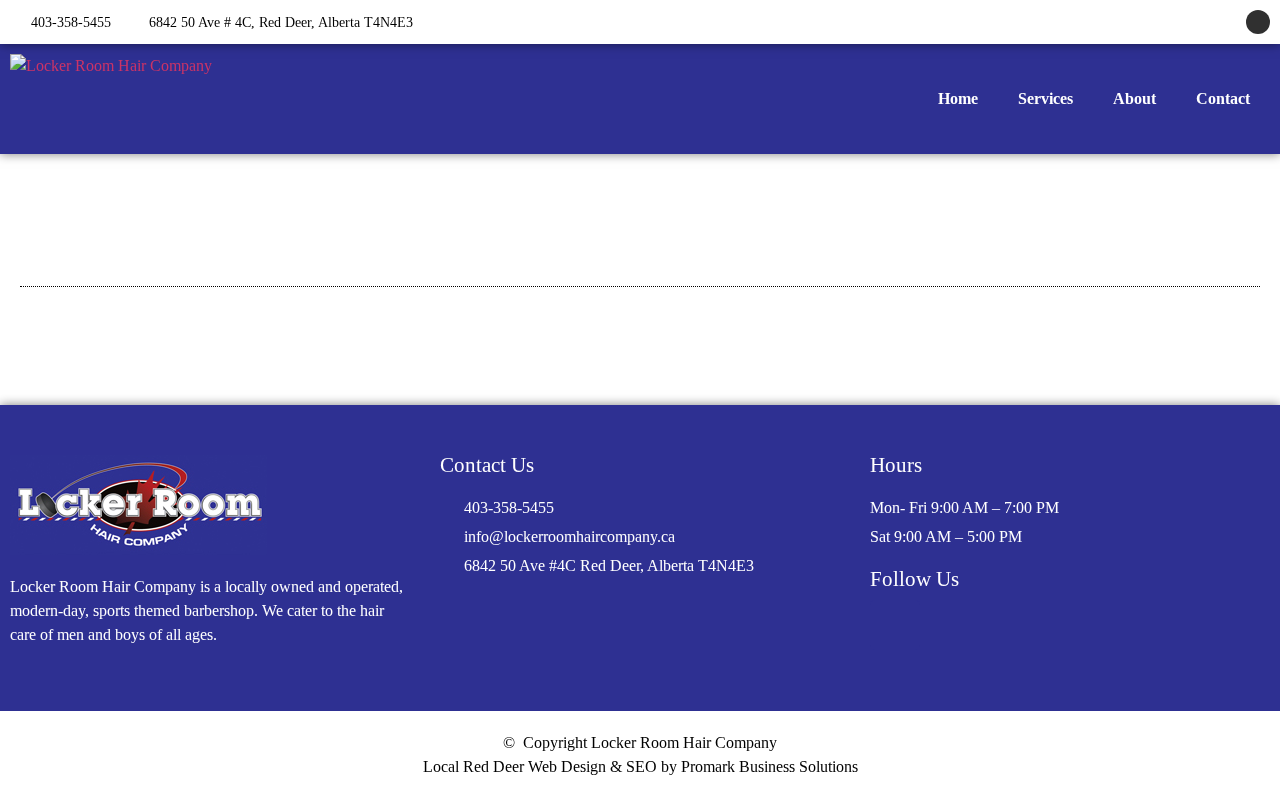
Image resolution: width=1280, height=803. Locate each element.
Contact (1223, 98)
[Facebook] (1258, 22)
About (1134, 98)
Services (1045, 98)
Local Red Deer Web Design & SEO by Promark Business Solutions (640, 766)
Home (958, 98)
